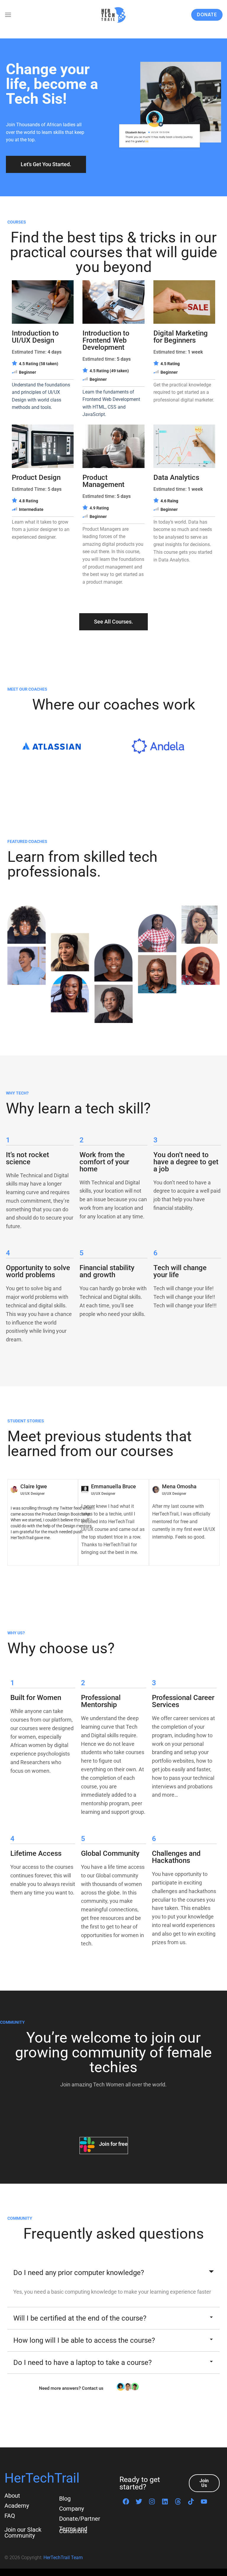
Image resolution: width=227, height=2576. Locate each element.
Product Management (103, 481)
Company (72, 2509)
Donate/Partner (80, 2519)
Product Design (36, 477)
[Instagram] (152, 2501)
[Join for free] (87, 2146)
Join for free (113, 2144)
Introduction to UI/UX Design (35, 337)
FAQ (10, 2516)
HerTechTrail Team (63, 2558)
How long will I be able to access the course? (84, 2340)
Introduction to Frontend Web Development (106, 340)
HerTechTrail (42, 2478)
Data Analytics (176, 477)
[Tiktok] (191, 2501)
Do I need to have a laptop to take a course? (82, 2363)
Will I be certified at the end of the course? (80, 2318)
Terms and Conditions (73, 2530)
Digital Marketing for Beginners (181, 337)
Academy (17, 2506)
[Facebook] (126, 2501)
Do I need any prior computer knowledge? (79, 2273)
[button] (113, 2273)
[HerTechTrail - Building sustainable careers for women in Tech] (113, 15)
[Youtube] (204, 2501)
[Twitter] (139, 2501)
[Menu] (8, 15)
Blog (65, 2499)
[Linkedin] (165, 2501)
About (12, 2496)
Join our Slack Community (23, 2533)
